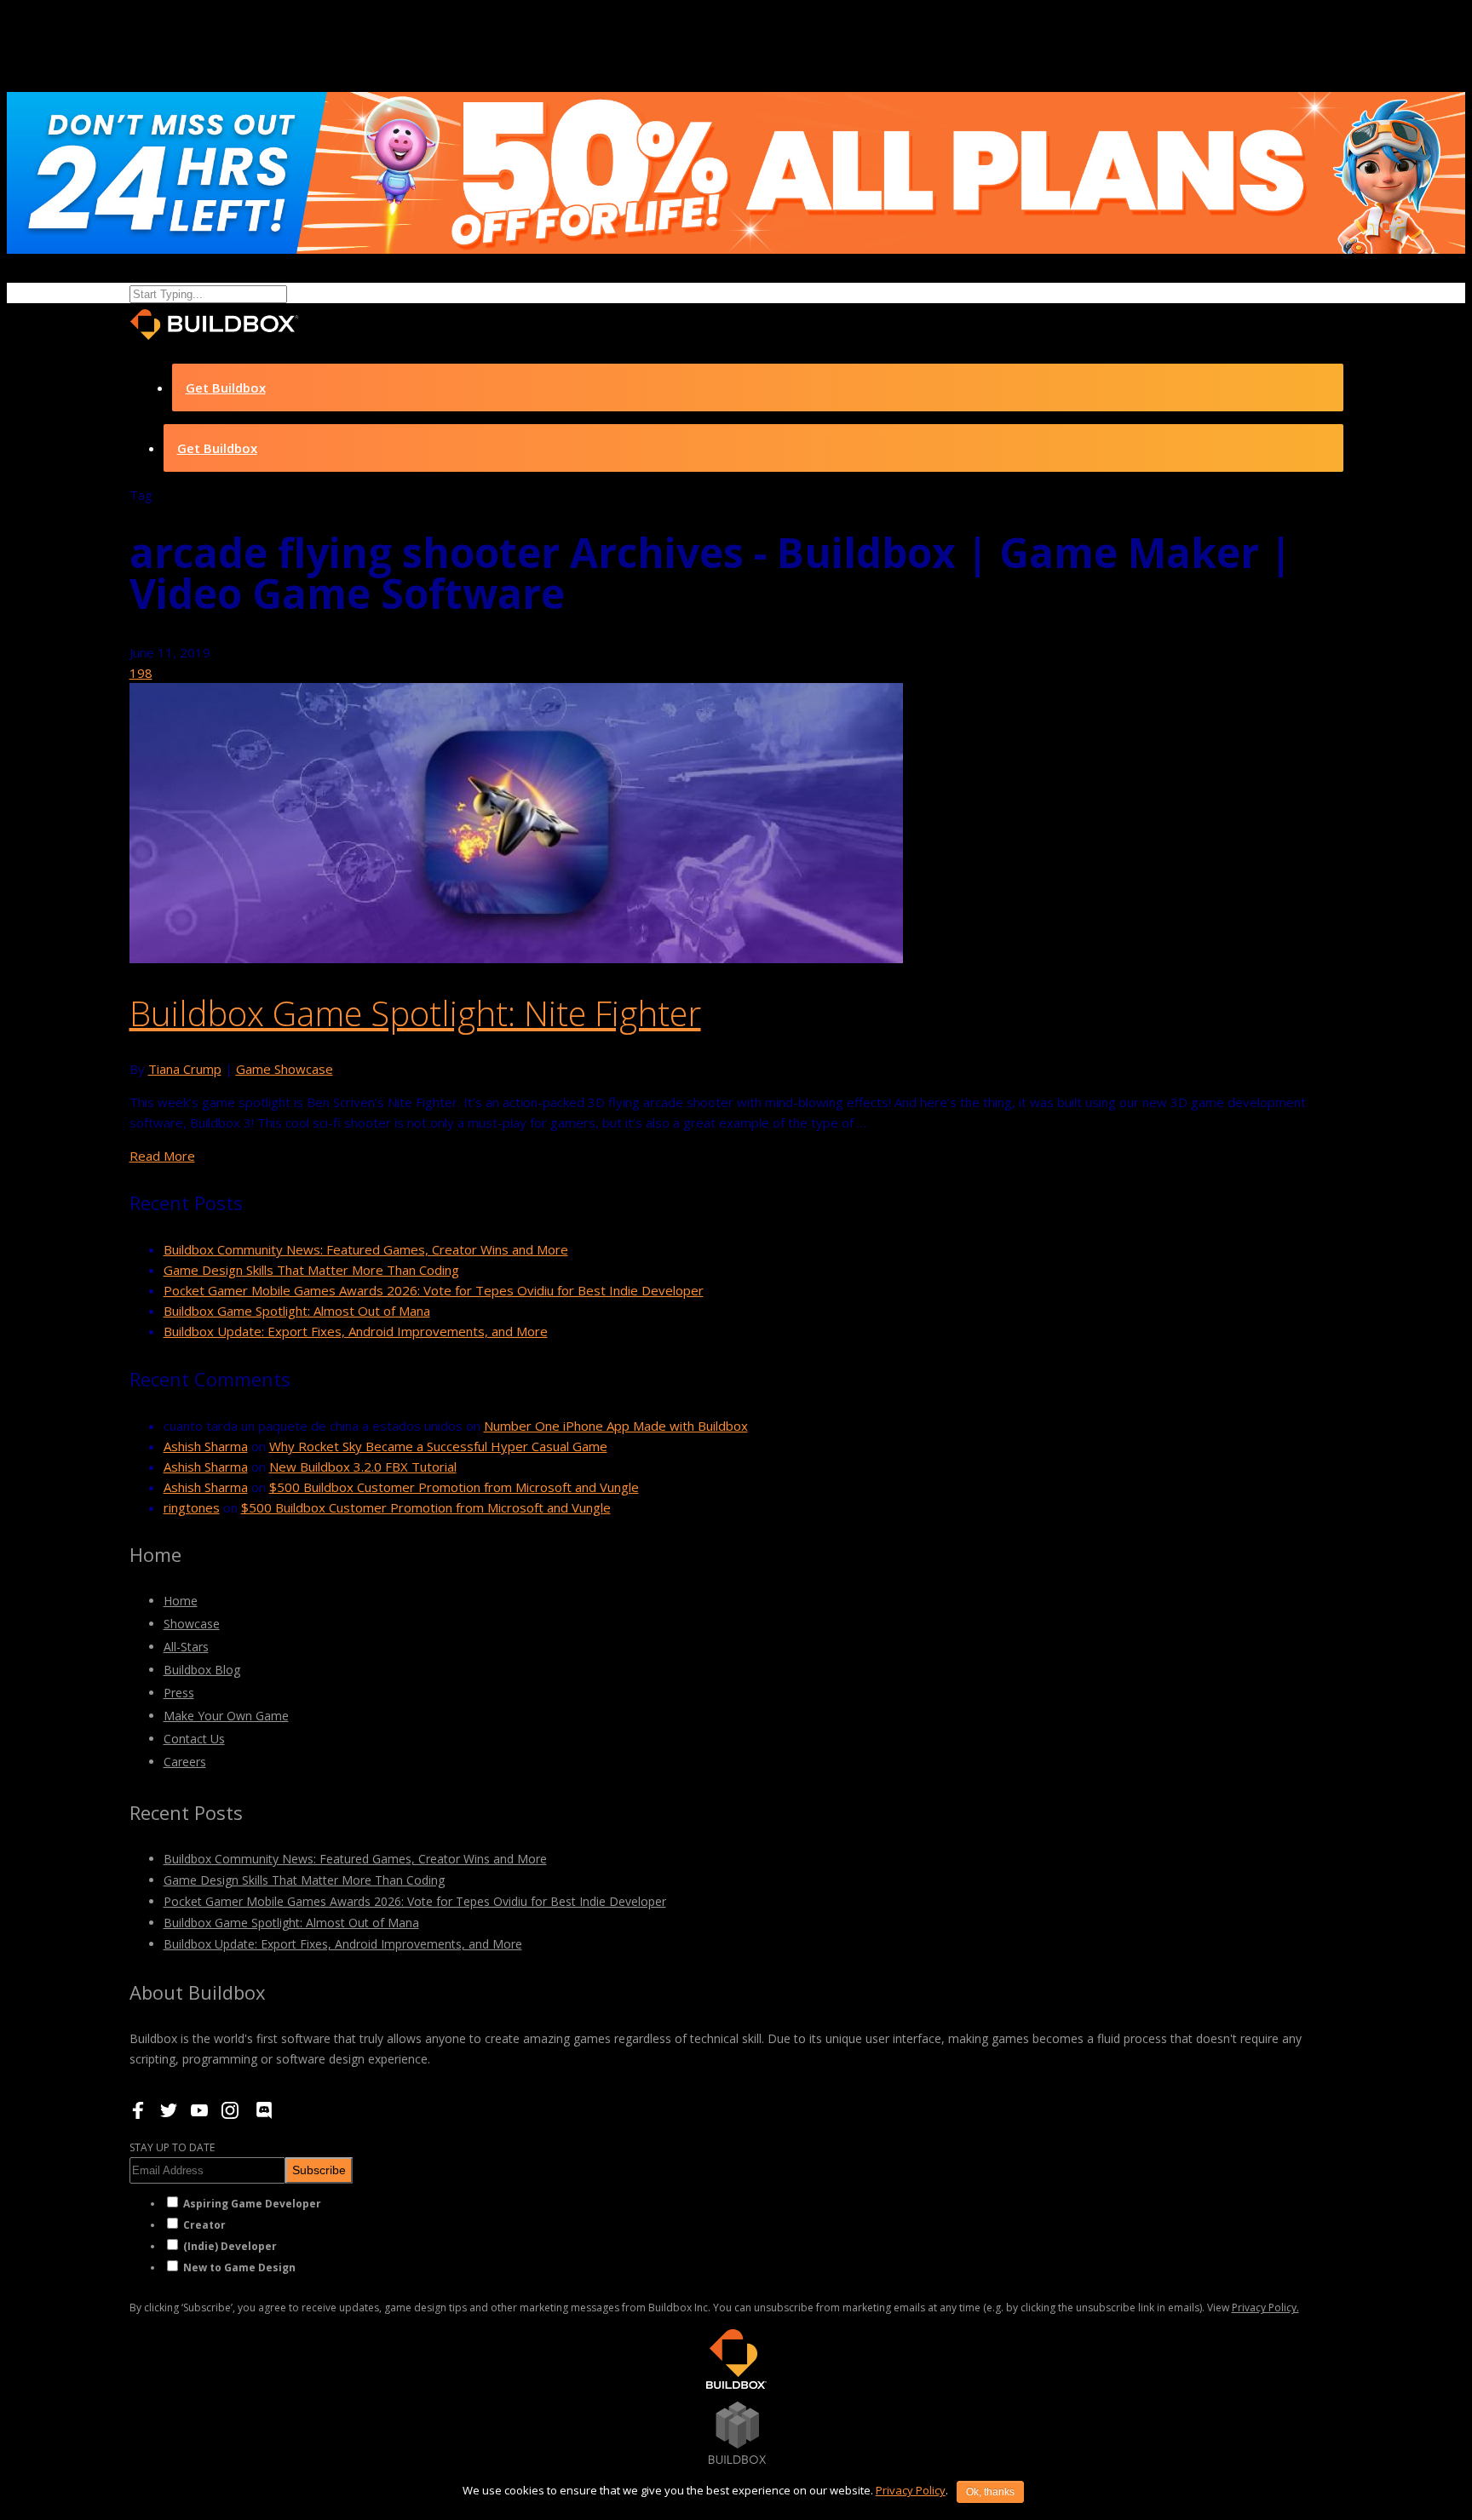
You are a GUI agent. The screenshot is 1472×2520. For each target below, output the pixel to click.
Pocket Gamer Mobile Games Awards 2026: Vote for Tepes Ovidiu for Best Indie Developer (434, 1290)
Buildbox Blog (202, 1670)
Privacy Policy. (1265, 2308)
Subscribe (319, 2170)
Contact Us (194, 1739)
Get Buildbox (226, 387)
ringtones (192, 1507)
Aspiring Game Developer (252, 2204)
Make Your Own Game (226, 1716)
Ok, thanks (990, 2492)
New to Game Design (239, 2267)
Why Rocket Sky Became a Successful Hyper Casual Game (438, 1446)
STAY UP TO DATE (172, 2147)
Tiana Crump (185, 1069)
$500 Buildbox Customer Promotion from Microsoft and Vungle (454, 1487)
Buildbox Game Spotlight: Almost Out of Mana (297, 1311)
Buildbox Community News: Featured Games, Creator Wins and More (366, 1249)
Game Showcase (285, 1069)
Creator (204, 2225)
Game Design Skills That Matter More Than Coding (311, 1270)
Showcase (192, 1624)
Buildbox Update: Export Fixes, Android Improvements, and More (356, 1331)
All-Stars (186, 1647)
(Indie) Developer (230, 2246)
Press (179, 1693)
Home (181, 1601)
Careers (185, 1762)
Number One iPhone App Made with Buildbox (616, 1426)
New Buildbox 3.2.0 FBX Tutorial (363, 1467)
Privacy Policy (911, 2490)
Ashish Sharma (206, 1446)
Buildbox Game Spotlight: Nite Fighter (415, 1013)
